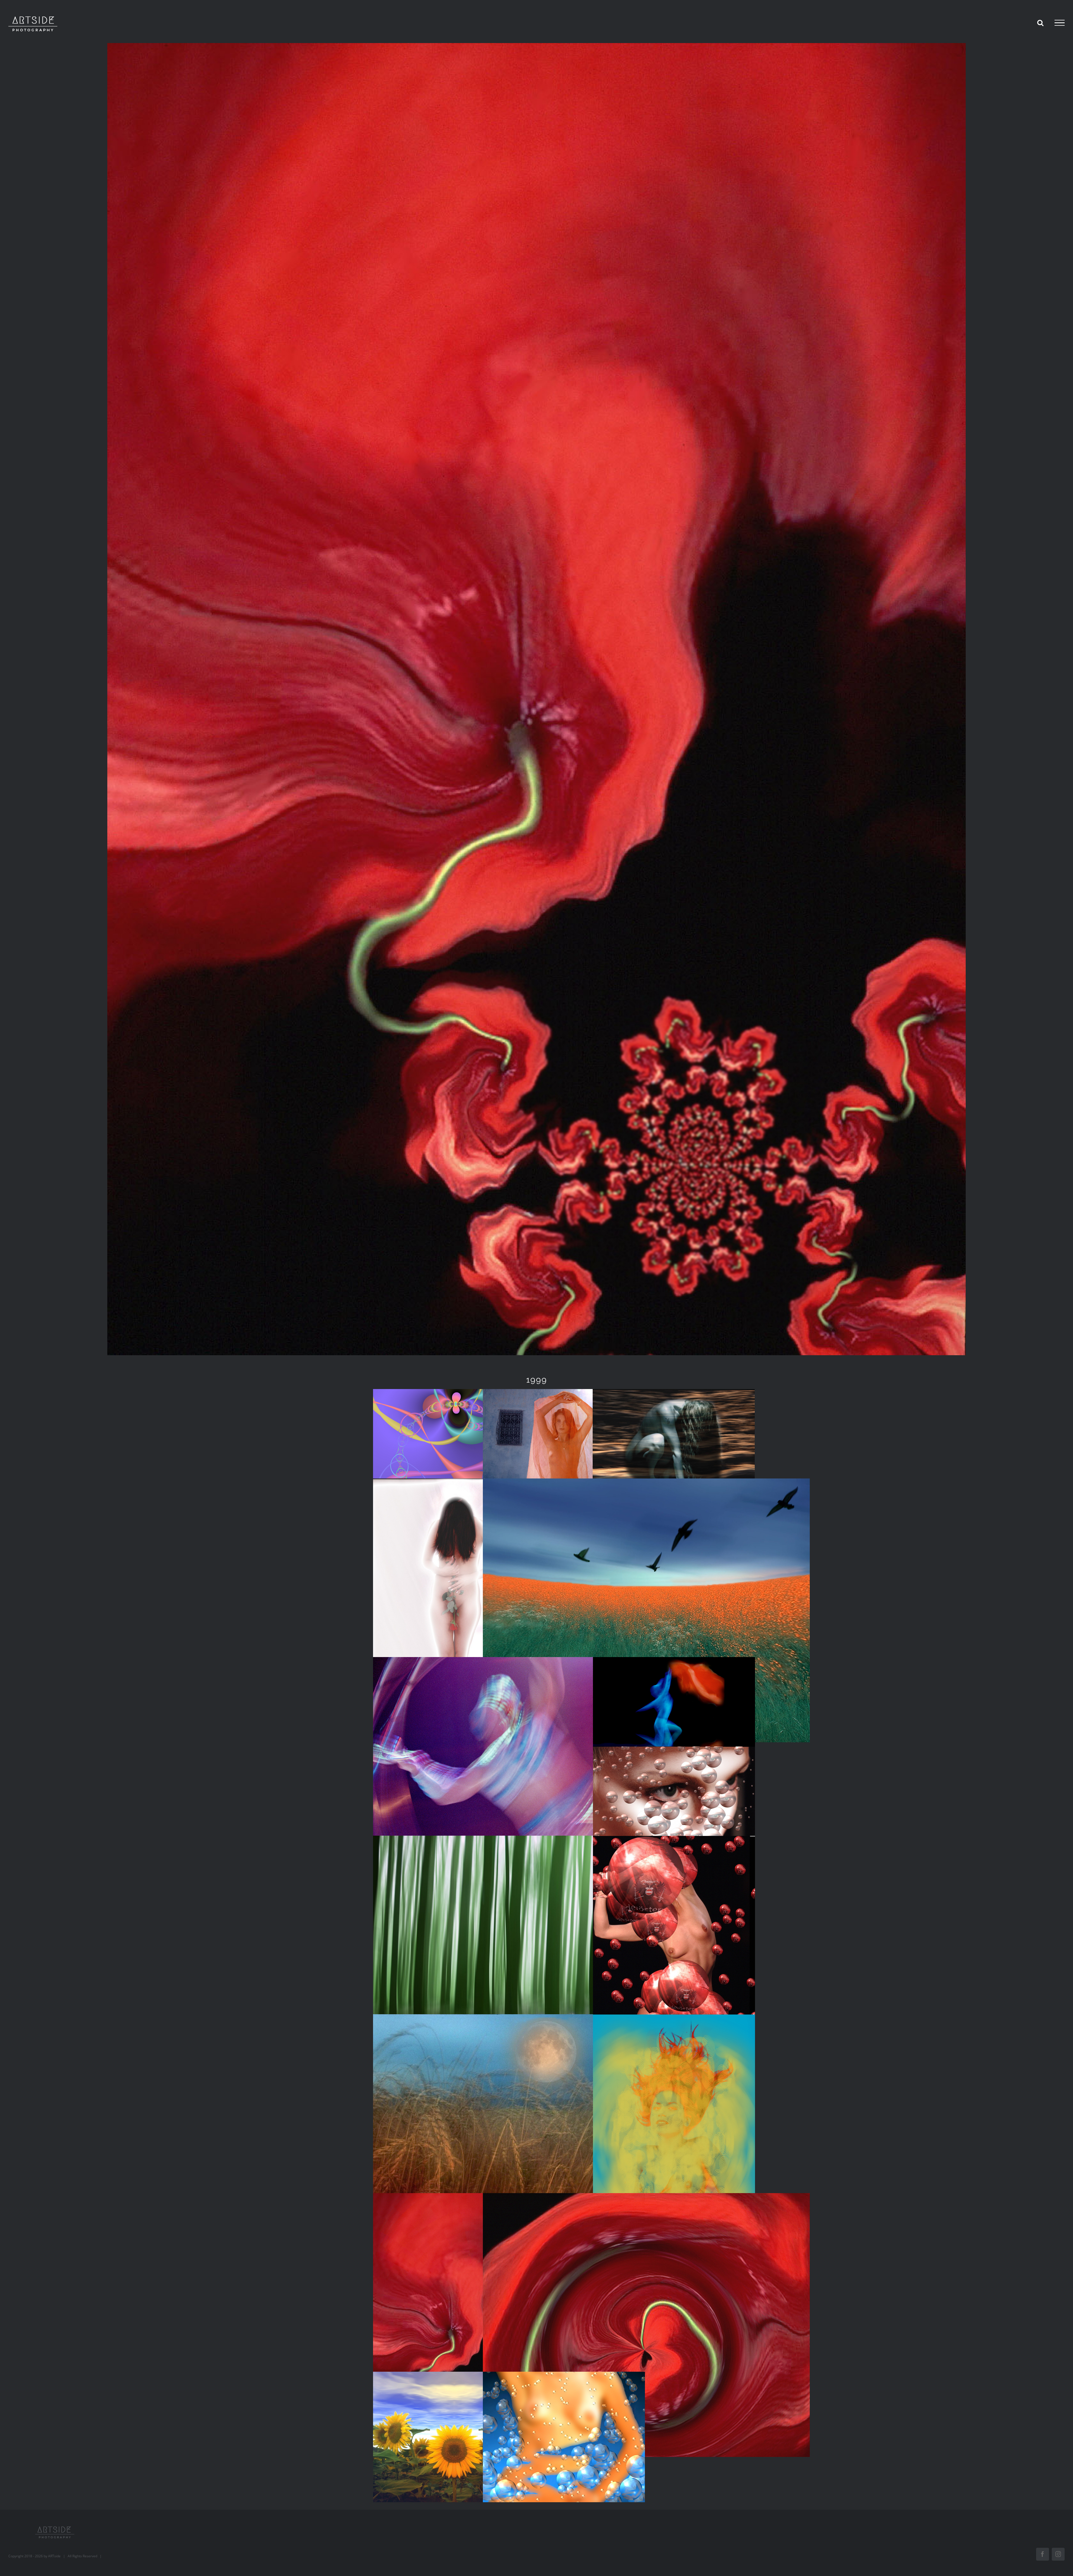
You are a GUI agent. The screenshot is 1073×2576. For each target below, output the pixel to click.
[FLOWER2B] (674, 2146)
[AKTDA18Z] (564, 1454)
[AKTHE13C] (454, 1610)
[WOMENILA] (564, 2437)
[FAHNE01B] (674, 1968)
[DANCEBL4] (674, 1722)
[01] (454, 1454)
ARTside (54, 2556)
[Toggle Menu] (1060, 23)
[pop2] (646, 2325)
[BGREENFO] (536, 1968)
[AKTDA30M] (674, 1454)
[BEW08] (536, 1789)
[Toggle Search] (1040, 23)
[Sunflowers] (454, 2437)
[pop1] (454, 2325)
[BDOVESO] (646, 1610)
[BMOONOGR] (536, 2146)
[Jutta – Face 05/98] (674, 1812)
